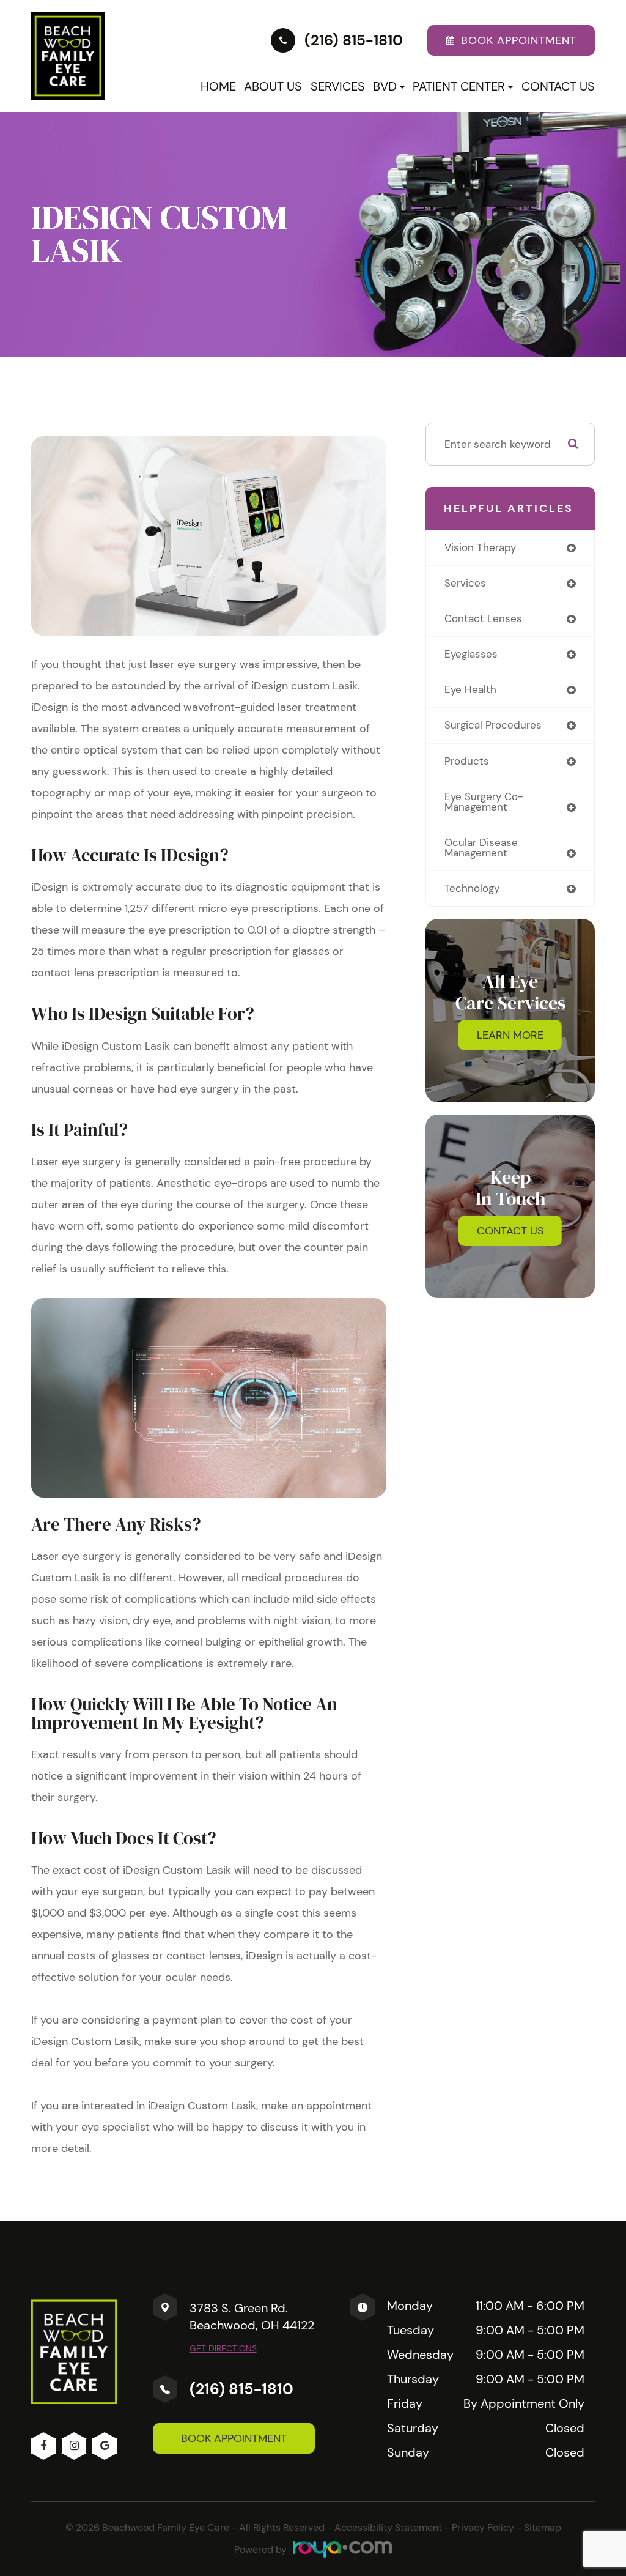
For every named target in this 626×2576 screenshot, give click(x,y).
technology (472, 888)
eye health (470, 689)
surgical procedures (493, 725)
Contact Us (558, 86)
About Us (273, 86)
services (465, 583)
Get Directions (223, 2348)
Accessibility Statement (388, 2527)
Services (338, 86)
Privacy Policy (483, 2527)
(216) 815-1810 (241, 2389)
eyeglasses (471, 654)
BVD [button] (385, 86)
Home (218, 86)
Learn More (510, 1035)
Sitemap (543, 2527)
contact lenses (483, 618)
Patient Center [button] (459, 86)
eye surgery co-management (484, 802)
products (467, 761)
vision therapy (480, 547)
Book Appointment (234, 2438)
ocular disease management (481, 848)
